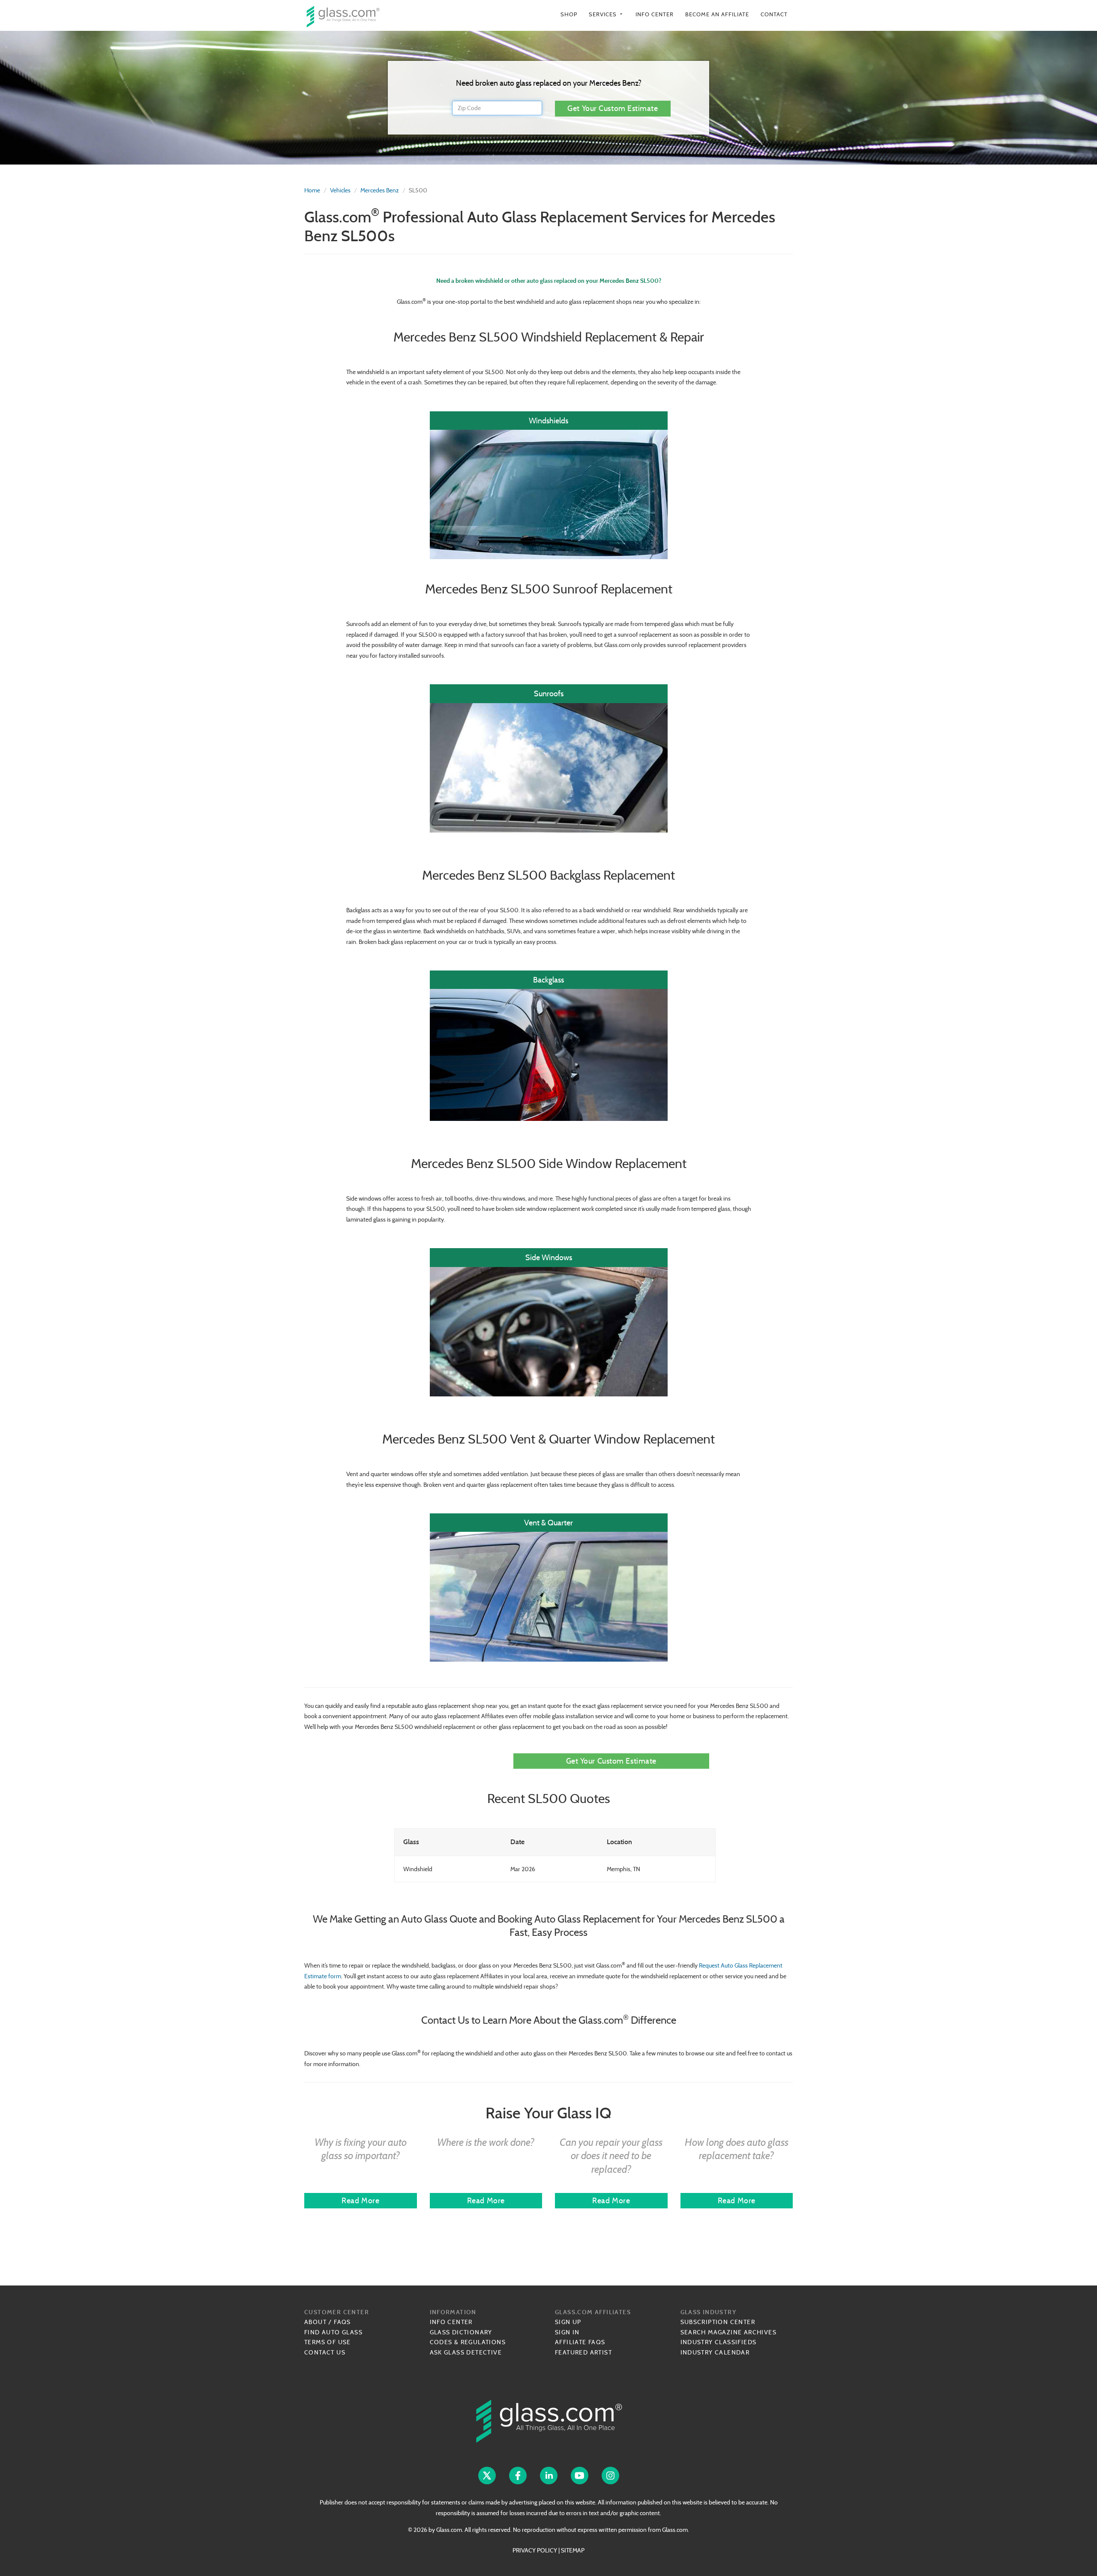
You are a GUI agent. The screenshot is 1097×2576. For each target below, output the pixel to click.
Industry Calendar (715, 2352)
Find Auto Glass (333, 2332)
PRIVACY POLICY (535, 2550)
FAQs (342, 2322)
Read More (360, 2200)
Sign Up (568, 2322)
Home (312, 190)
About (315, 2322)
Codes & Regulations (468, 2342)
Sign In (567, 2332)
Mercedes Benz (380, 190)
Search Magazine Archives (729, 2332)
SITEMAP (573, 2550)
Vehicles (340, 190)
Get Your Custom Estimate (613, 108)
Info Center (655, 14)
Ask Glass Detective (466, 2352)
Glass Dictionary (461, 2332)
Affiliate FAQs (580, 2342)
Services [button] (606, 14)
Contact (774, 14)
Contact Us (325, 2352)
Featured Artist (583, 2352)
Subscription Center (718, 2322)
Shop (569, 14)
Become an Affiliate (717, 14)
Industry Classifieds (719, 2342)
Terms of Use (328, 2342)
